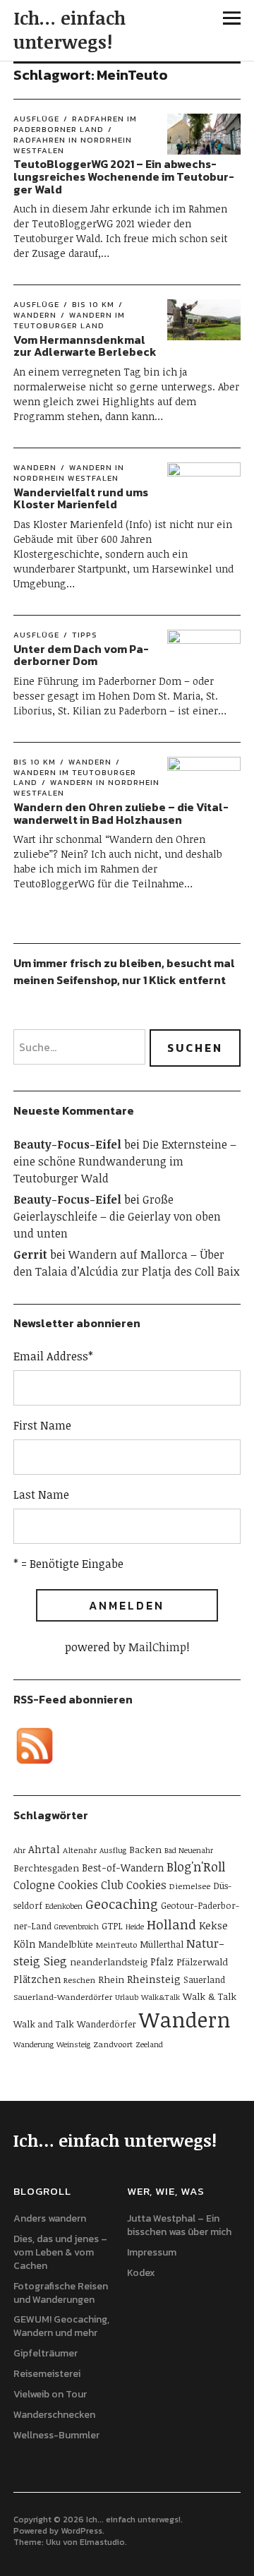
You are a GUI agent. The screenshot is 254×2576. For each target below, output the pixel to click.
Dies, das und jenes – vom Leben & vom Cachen (60, 2252)
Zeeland (149, 2044)
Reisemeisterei (47, 2374)
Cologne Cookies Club (68, 1885)
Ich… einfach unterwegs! (69, 30)
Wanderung (34, 2044)
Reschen (79, 1979)
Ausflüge (36, 119)
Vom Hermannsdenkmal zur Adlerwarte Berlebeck (85, 346)
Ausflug (113, 1850)
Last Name (41, 1494)
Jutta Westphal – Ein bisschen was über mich (179, 2225)
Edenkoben (64, 1906)
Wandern (35, 467)
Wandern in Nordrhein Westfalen (69, 473)
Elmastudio (102, 2542)
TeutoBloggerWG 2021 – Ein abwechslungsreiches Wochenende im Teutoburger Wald (124, 176)
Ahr (19, 1850)
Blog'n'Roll (196, 1867)
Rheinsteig (154, 1979)
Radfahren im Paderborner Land (75, 124)
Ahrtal (44, 1849)
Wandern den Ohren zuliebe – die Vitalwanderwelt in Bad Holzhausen (121, 813)
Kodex (141, 2273)
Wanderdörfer (107, 2024)
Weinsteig (73, 2044)
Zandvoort (113, 2044)
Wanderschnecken (54, 2415)
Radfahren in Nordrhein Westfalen (73, 145)
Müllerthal (162, 1944)
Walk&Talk (161, 1997)
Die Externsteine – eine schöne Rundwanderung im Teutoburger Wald (125, 1161)
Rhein (111, 1979)
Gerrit (30, 1254)
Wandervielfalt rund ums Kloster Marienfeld (81, 498)
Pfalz (162, 1961)
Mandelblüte (66, 1944)
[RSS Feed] (35, 1746)
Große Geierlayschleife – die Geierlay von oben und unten (117, 1216)
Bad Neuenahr (189, 1850)
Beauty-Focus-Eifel (67, 1144)
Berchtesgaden (46, 1868)
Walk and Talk (44, 2024)
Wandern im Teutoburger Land (69, 320)
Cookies (146, 1885)
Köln (24, 1944)
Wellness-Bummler (56, 2435)
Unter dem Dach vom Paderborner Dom (81, 655)
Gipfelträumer (46, 2353)
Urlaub (127, 1997)
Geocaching (122, 1904)
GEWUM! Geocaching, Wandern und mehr (61, 2326)
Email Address (53, 1356)
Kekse (213, 1925)
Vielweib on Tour (50, 2394)
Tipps (85, 635)
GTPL (112, 1926)
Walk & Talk (210, 1996)
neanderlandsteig (109, 1962)
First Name (42, 1425)
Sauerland (204, 1979)
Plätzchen (37, 1979)
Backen (145, 1850)
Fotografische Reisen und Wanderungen (61, 2293)
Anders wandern (50, 2218)
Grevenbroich (77, 1927)
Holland (171, 1924)
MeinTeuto (116, 1944)
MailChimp (157, 1647)
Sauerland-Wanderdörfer (63, 1996)
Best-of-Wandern (123, 1868)
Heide (135, 1927)
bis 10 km (93, 304)
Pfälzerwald (202, 1962)
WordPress (81, 2531)
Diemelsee (190, 1886)
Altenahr (80, 1850)
